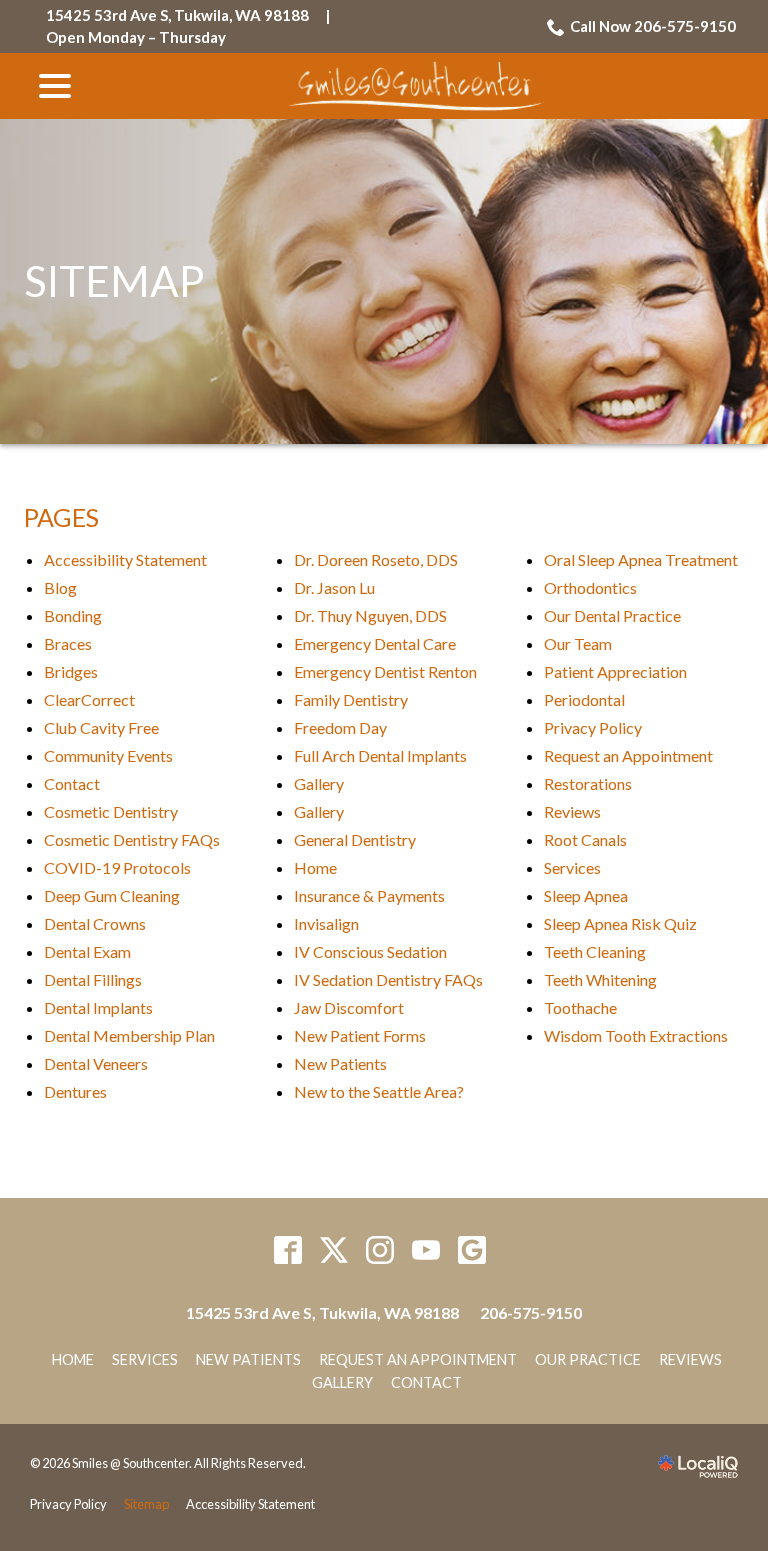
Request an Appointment (628, 755)
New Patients (340, 1063)
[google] (472, 1249)
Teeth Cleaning (595, 951)
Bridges (71, 671)
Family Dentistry (351, 699)
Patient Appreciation (615, 671)
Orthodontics (590, 587)
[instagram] (380, 1249)
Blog (60, 587)
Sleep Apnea (586, 895)
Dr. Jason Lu (334, 587)
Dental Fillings (93, 979)
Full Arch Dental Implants (380, 755)
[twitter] (334, 1249)
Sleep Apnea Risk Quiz (620, 923)
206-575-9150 (531, 1312)
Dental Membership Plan (129, 1035)
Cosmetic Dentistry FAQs (132, 839)
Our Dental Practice (612, 615)
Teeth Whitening (600, 979)
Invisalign (326, 923)
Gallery (319, 783)
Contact (72, 783)
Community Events (108, 755)
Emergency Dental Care (375, 643)
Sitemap (114, 281)
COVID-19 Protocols (117, 867)
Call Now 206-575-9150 (653, 26)
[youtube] (426, 1249)
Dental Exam (87, 951)
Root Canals (585, 839)
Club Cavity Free (101, 727)
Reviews (572, 811)
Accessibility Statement (125, 559)
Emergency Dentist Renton (385, 671)
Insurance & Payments (369, 895)
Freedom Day (340, 727)
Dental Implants (98, 1007)
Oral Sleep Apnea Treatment (641, 559)
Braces (68, 643)
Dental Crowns (95, 923)
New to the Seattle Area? (379, 1091)
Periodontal (584, 699)
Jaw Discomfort (349, 1007)
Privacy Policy (593, 727)
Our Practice (588, 1359)
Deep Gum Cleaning (112, 895)
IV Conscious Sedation (370, 951)
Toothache (580, 1007)
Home (315, 867)
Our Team (578, 643)
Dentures (75, 1091)
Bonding (73, 615)
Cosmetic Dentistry (111, 811)
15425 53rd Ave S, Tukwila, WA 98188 (177, 15)
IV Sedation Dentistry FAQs (388, 979)
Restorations (588, 783)
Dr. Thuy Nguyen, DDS (370, 615)
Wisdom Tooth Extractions (636, 1035)
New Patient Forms (360, 1035)
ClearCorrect (89, 699)
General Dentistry (355, 839)
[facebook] (288, 1249)
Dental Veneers (96, 1063)
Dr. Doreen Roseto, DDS (376, 559)
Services (572, 867)
